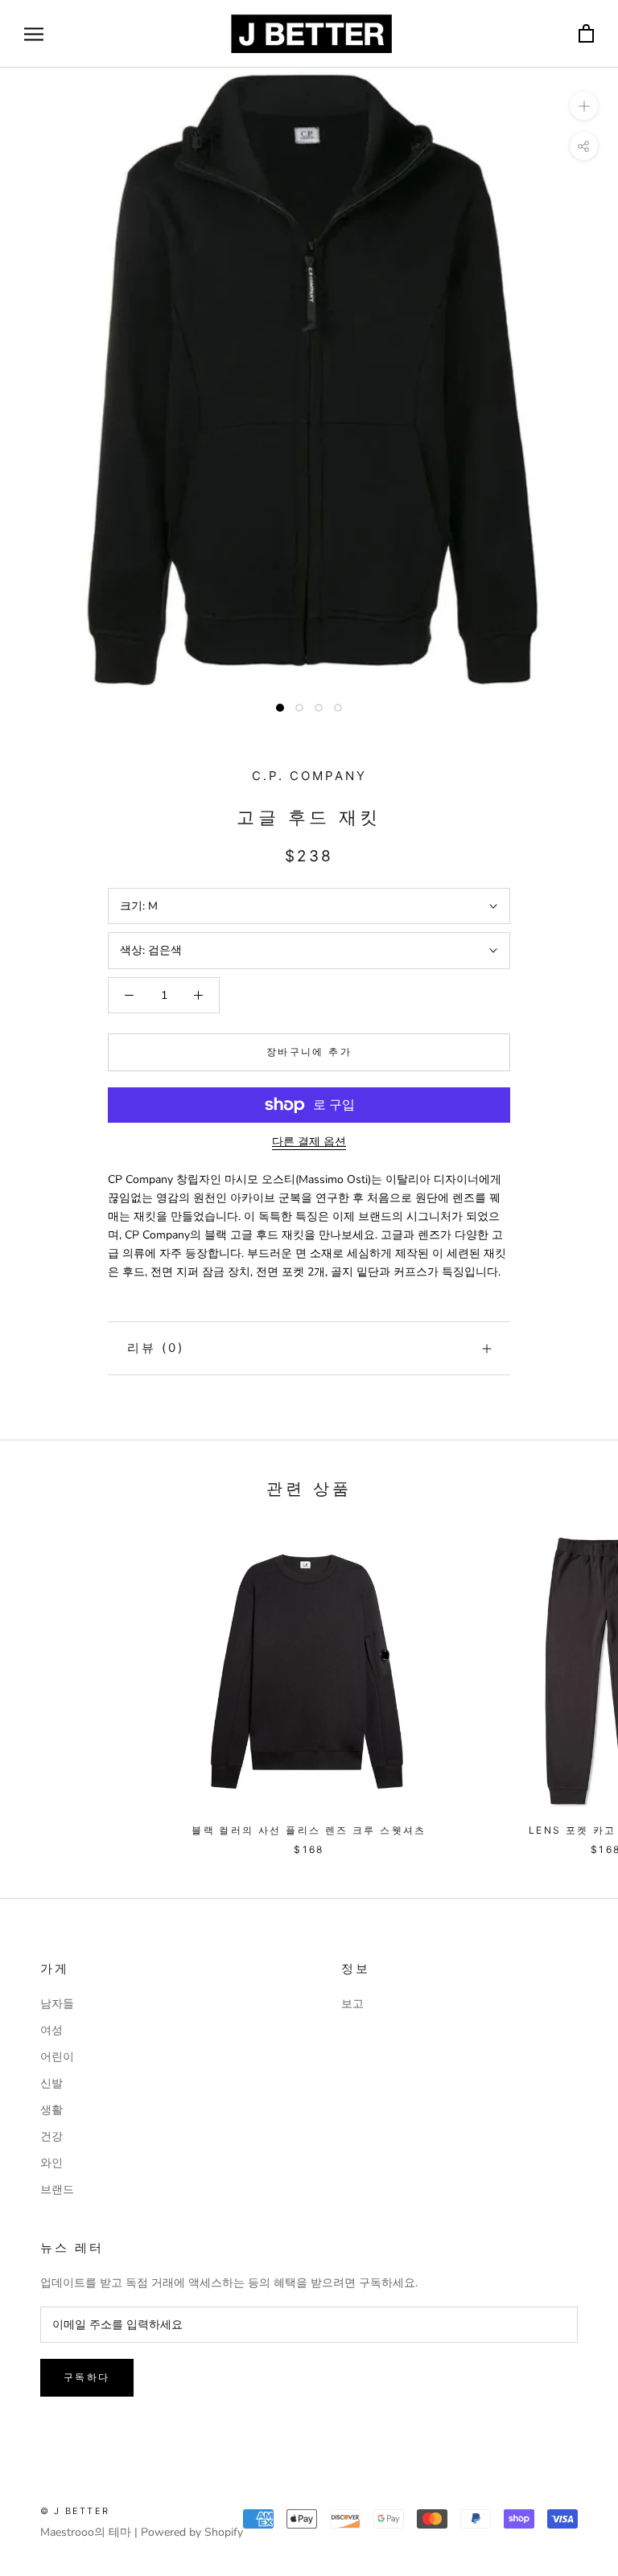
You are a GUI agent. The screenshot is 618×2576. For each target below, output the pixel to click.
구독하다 (87, 2377)
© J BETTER (75, 2511)
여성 (51, 2030)
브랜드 (57, 2190)
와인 (51, 2163)
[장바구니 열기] (586, 34)
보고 (352, 2004)
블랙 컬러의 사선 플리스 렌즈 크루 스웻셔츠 (309, 1830)
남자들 (57, 2004)
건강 (51, 2136)
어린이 (57, 2057)
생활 (51, 2110)
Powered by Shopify (192, 2532)
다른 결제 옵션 (309, 1142)
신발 (51, 2083)
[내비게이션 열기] (34, 34)
